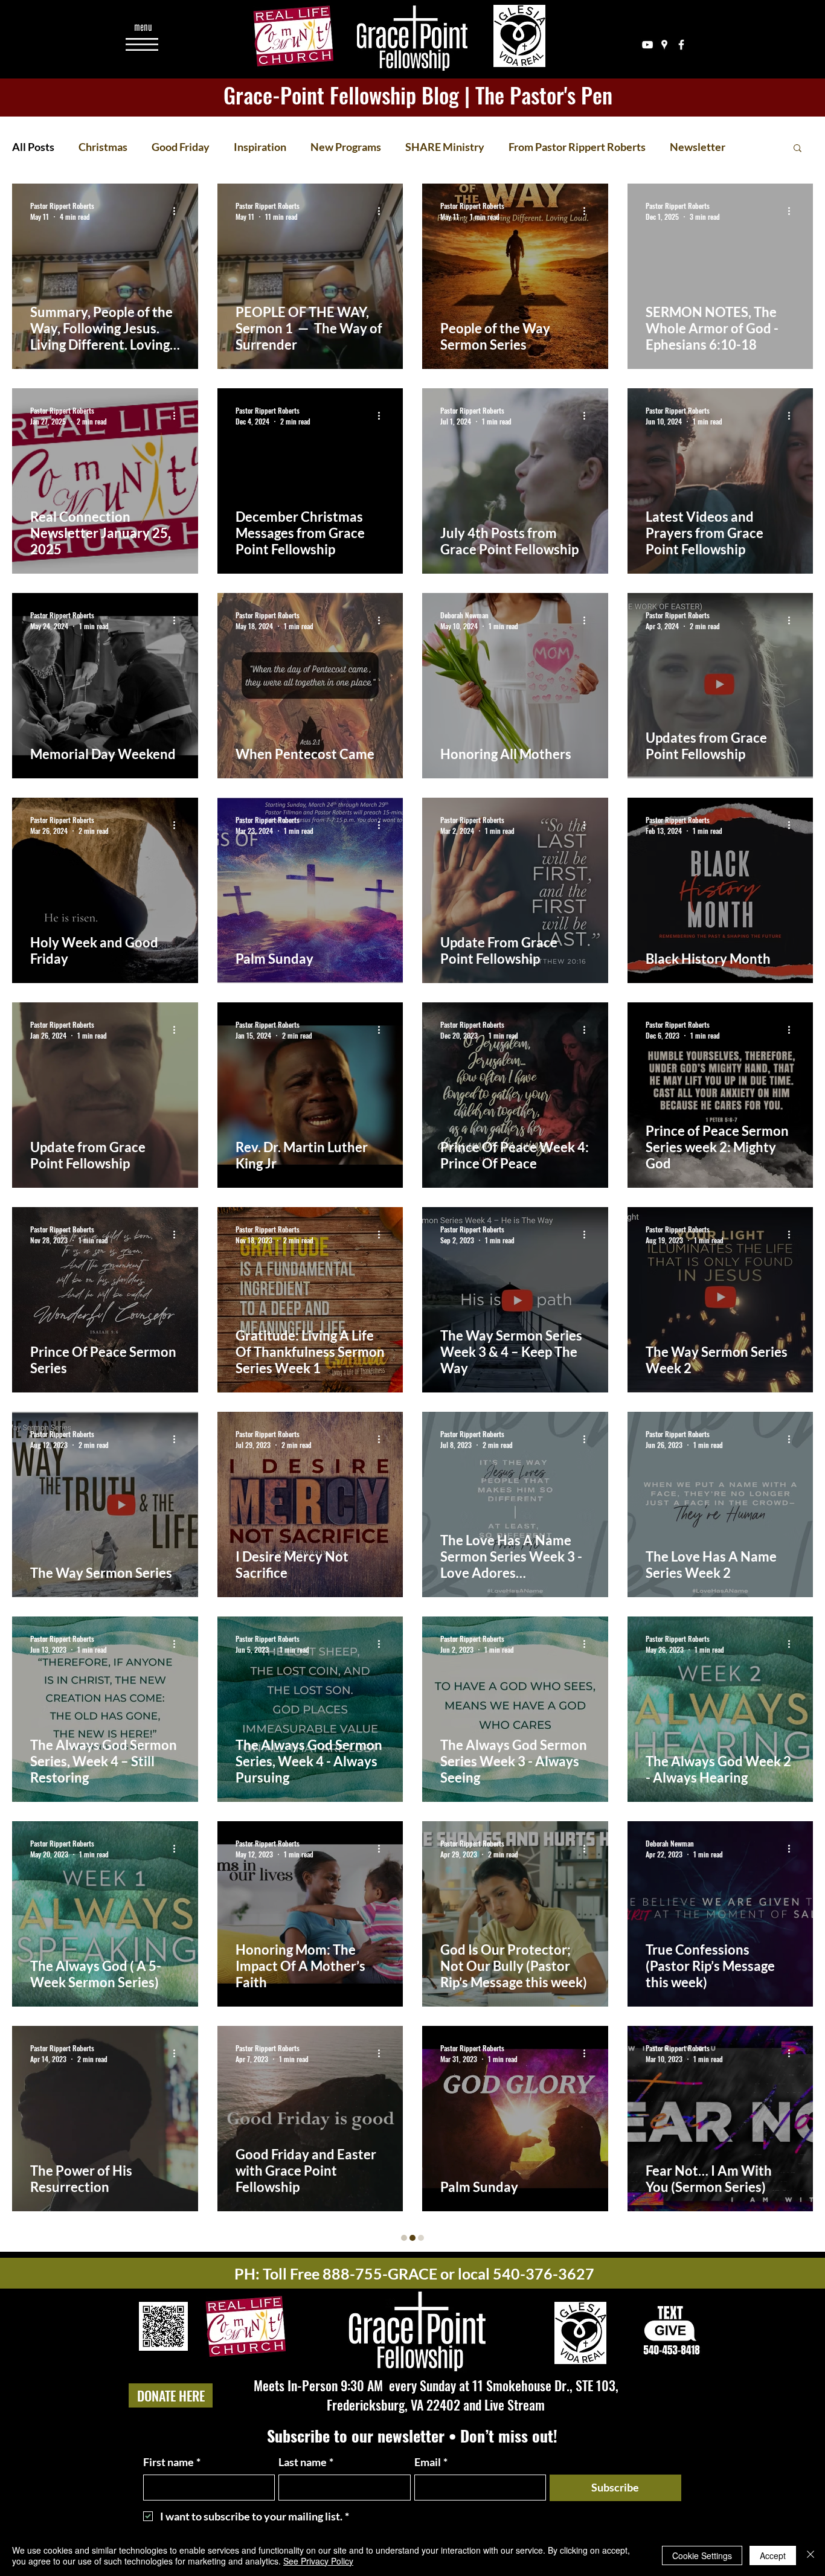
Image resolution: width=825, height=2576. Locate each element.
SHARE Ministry (445, 147)
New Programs (346, 147)
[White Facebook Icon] (681, 45)
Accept (773, 2555)
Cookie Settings (702, 2555)
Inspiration (260, 147)
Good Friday (181, 147)
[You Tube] (647, 45)
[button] (143, 27)
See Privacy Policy (318, 2561)
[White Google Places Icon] (664, 45)
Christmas (103, 147)
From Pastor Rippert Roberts (577, 147)
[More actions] (178, 211)
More (683, 147)
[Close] (811, 2555)
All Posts (33, 147)
